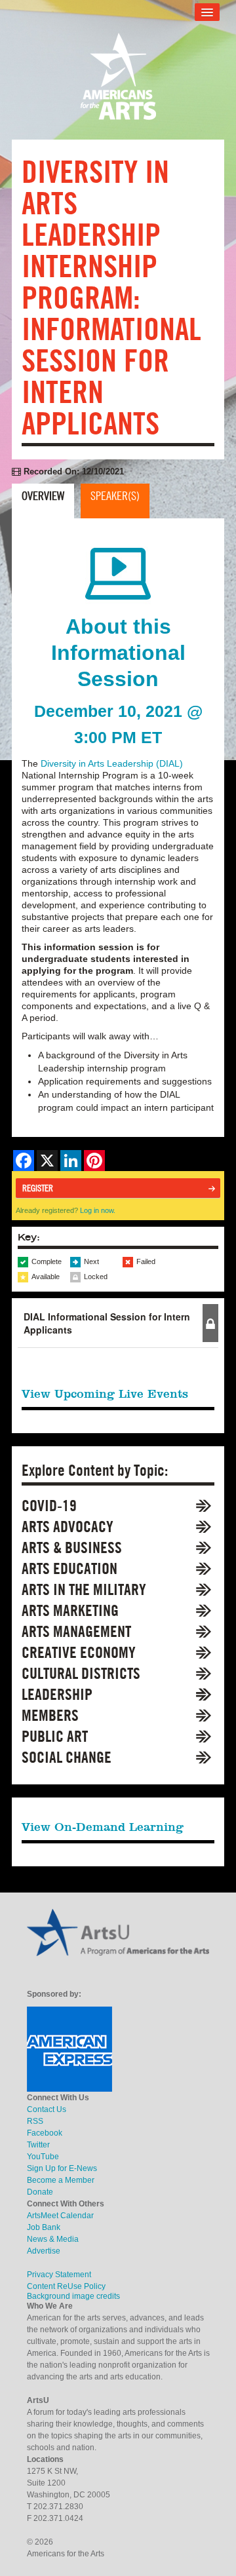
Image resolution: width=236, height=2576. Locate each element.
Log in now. (98, 1210)
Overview (43, 496)
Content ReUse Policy (66, 2286)
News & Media (53, 2239)
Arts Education (69, 1568)
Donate (40, 2192)
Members (50, 1715)
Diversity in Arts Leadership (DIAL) (112, 763)
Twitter (38, 2145)
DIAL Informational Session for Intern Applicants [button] (107, 1323)
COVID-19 (49, 1506)
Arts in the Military (84, 1589)
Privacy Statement (59, 2275)
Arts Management (76, 1631)
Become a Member (61, 2180)
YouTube (43, 2157)
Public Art (55, 1736)
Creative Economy (79, 1652)
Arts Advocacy (68, 1527)
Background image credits (73, 2296)
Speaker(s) (115, 496)
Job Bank (44, 2227)
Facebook (45, 2133)
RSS (35, 2121)
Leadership (57, 1694)
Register (38, 1188)
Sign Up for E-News (62, 2168)
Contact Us (47, 2109)
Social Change (67, 1757)
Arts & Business (72, 1548)
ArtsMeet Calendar (60, 2216)
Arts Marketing (70, 1610)
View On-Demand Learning (103, 1827)
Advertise (44, 2251)
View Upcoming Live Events (105, 1394)
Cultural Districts (81, 1673)
